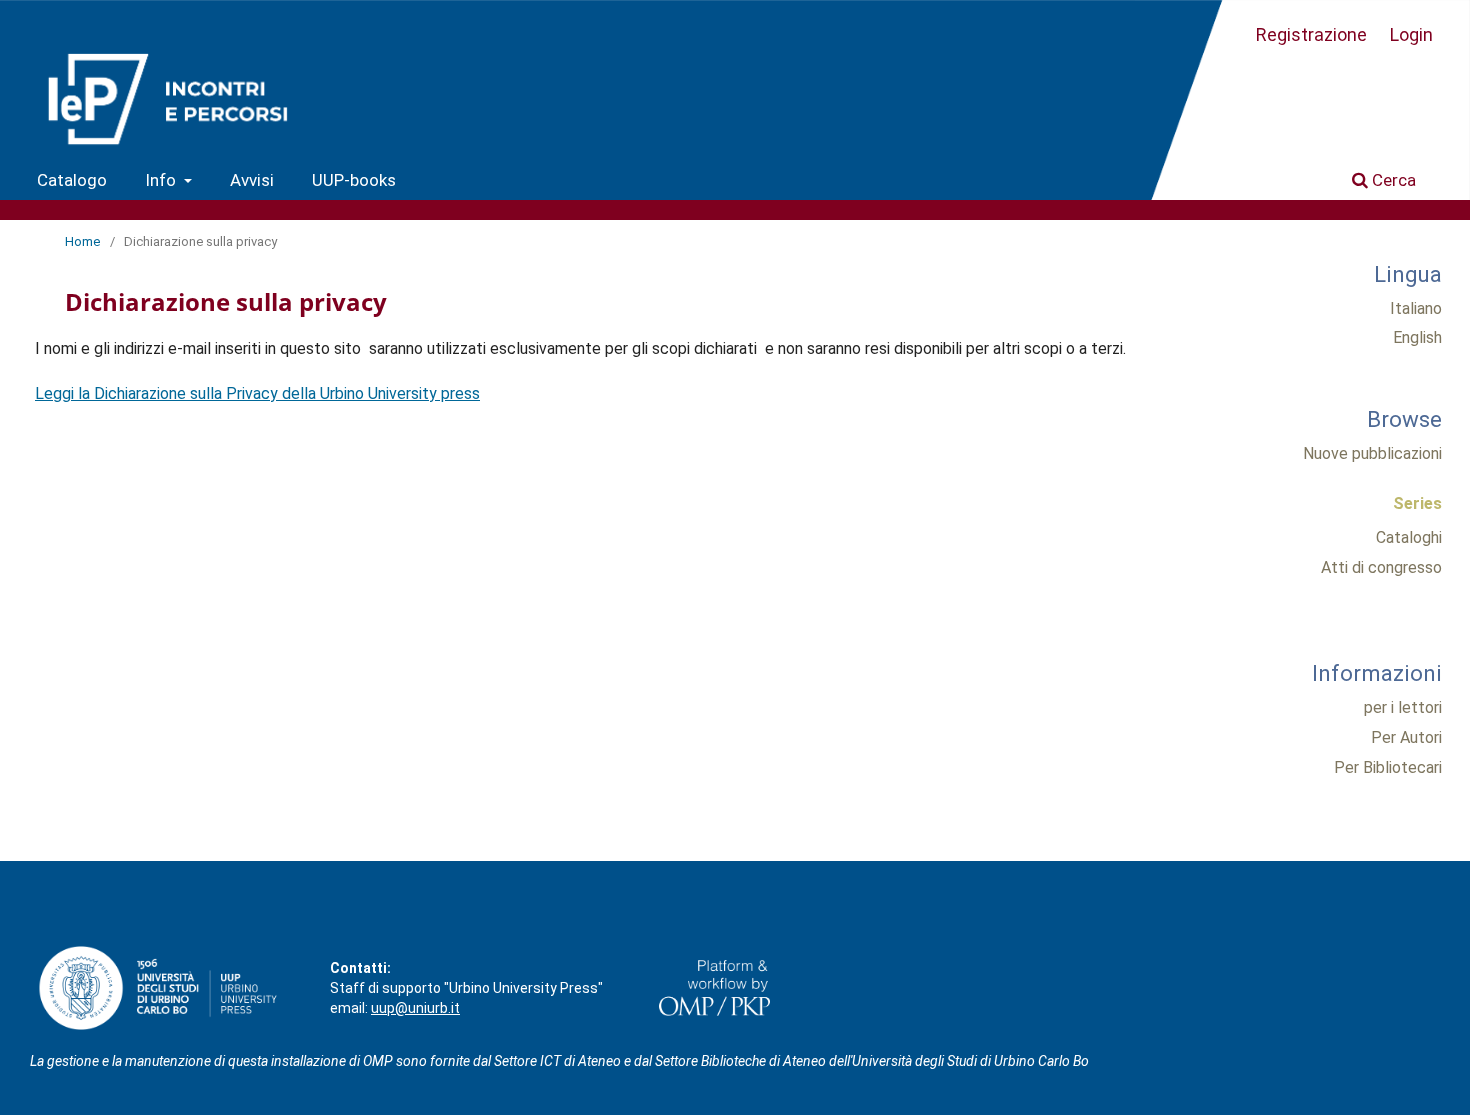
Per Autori (1406, 737)
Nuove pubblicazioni (1372, 453)
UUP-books (354, 180)
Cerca (1392, 180)
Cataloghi (1409, 537)
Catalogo (72, 180)
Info (162, 180)
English (1417, 337)
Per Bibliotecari (1388, 767)
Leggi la (64, 393)
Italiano (1416, 308)
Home (82, 241)
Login (1411, 34)
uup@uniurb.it (415, 1008)
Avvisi (252, 180)
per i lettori (1403, 707)
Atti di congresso (1381, 567)
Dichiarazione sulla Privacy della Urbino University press (287, 393)
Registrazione (1311, 34)
